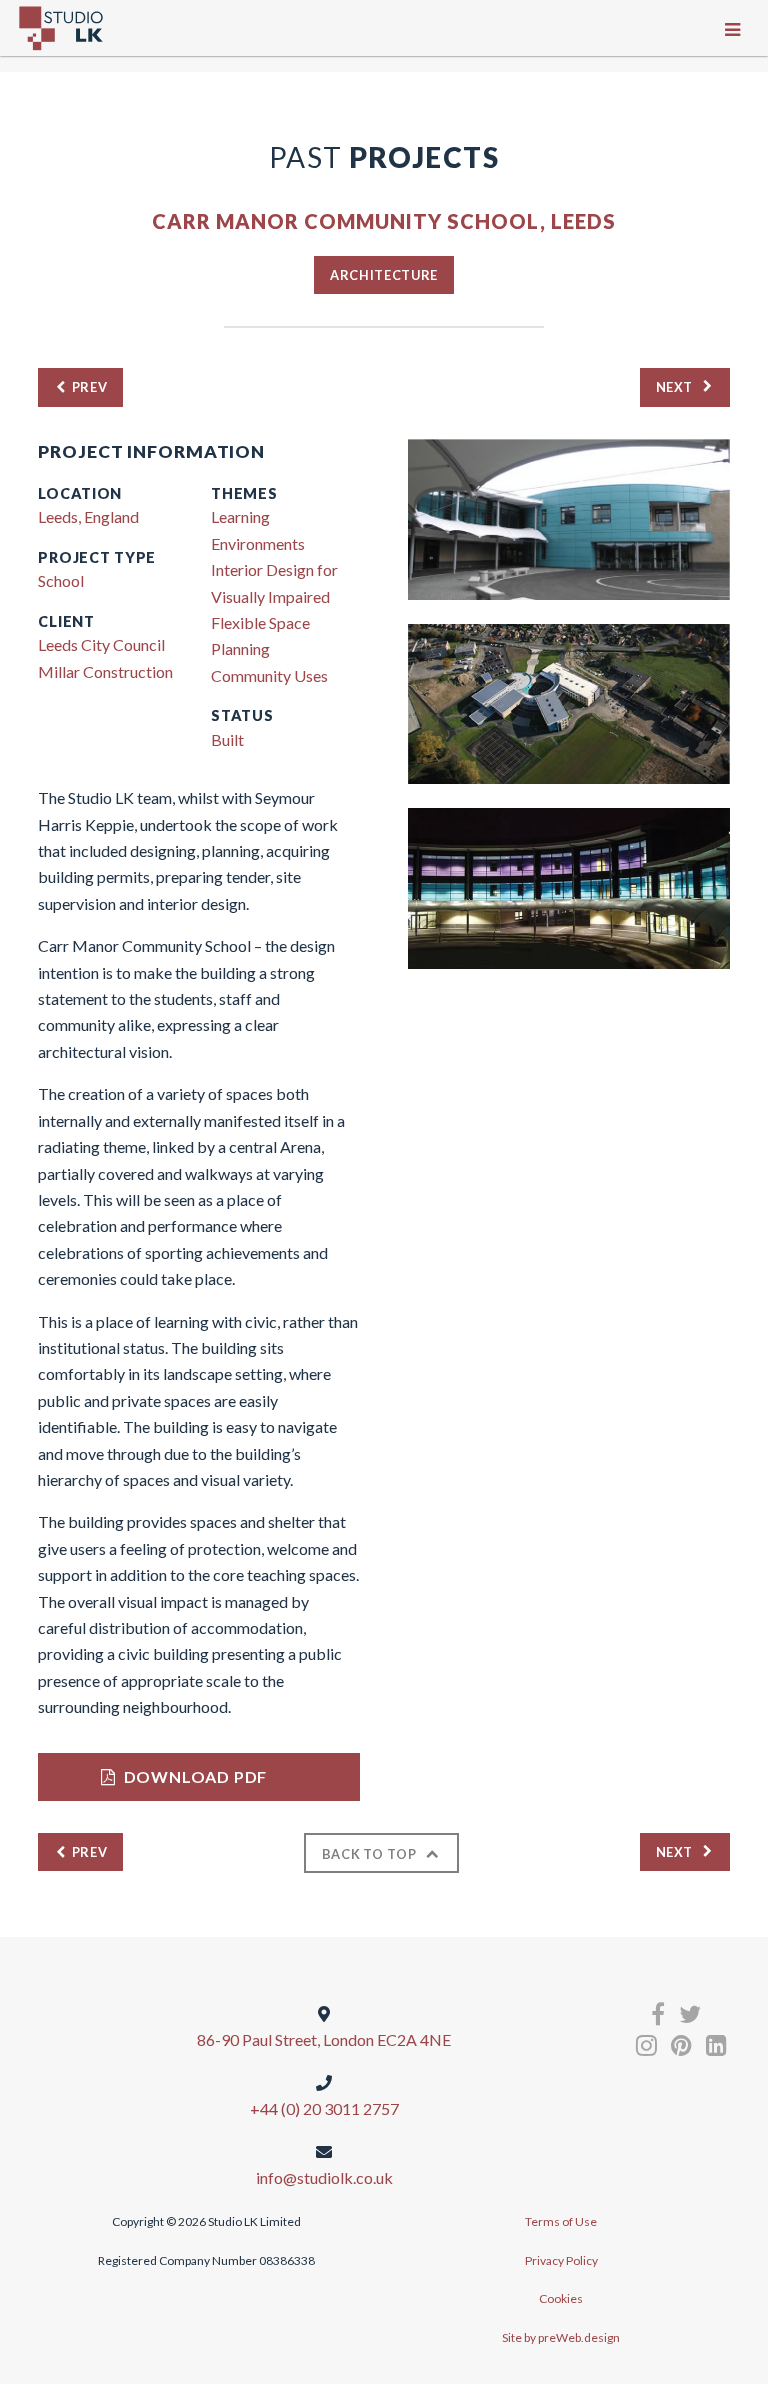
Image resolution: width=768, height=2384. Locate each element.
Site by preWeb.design (561, 2337)
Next (675, 387)
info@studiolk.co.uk (324, 2177)
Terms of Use (561, 2221)
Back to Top (369, 1854)
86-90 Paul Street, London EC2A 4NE (324, 2039)
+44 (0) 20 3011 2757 (324, 2108)
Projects (384, 157)
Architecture (384, 275)
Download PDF (196, 1776)
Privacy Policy (561, 2260)
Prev (90, 387)
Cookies (561, 2298)
